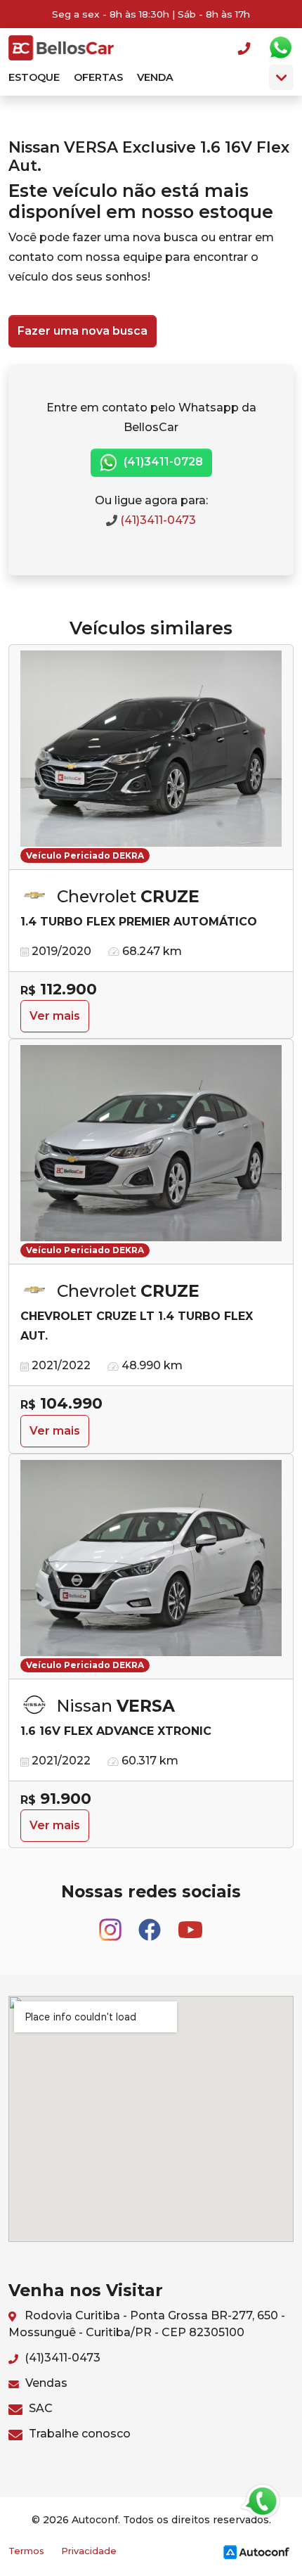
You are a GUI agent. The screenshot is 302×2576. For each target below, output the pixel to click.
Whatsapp (280, 48)
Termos (26, 2551)
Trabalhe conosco (78, 2434)
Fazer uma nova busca (83, 331)
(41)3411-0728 (162, 462)
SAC (39, 2408)
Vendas (45, 2383)
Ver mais (55, 1016)
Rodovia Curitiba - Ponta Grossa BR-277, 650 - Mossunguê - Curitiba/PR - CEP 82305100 (147, 2324)
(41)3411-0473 (157, 520)
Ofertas (98, 77)
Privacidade (89, 2551)
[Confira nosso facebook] (151, 1924)
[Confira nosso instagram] (112, 1924)
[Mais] (281, 77)
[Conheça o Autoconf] (256, 2552)
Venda (155, 77)
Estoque (34, 77)
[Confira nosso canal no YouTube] (190, 1924)
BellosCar (61, 48)
